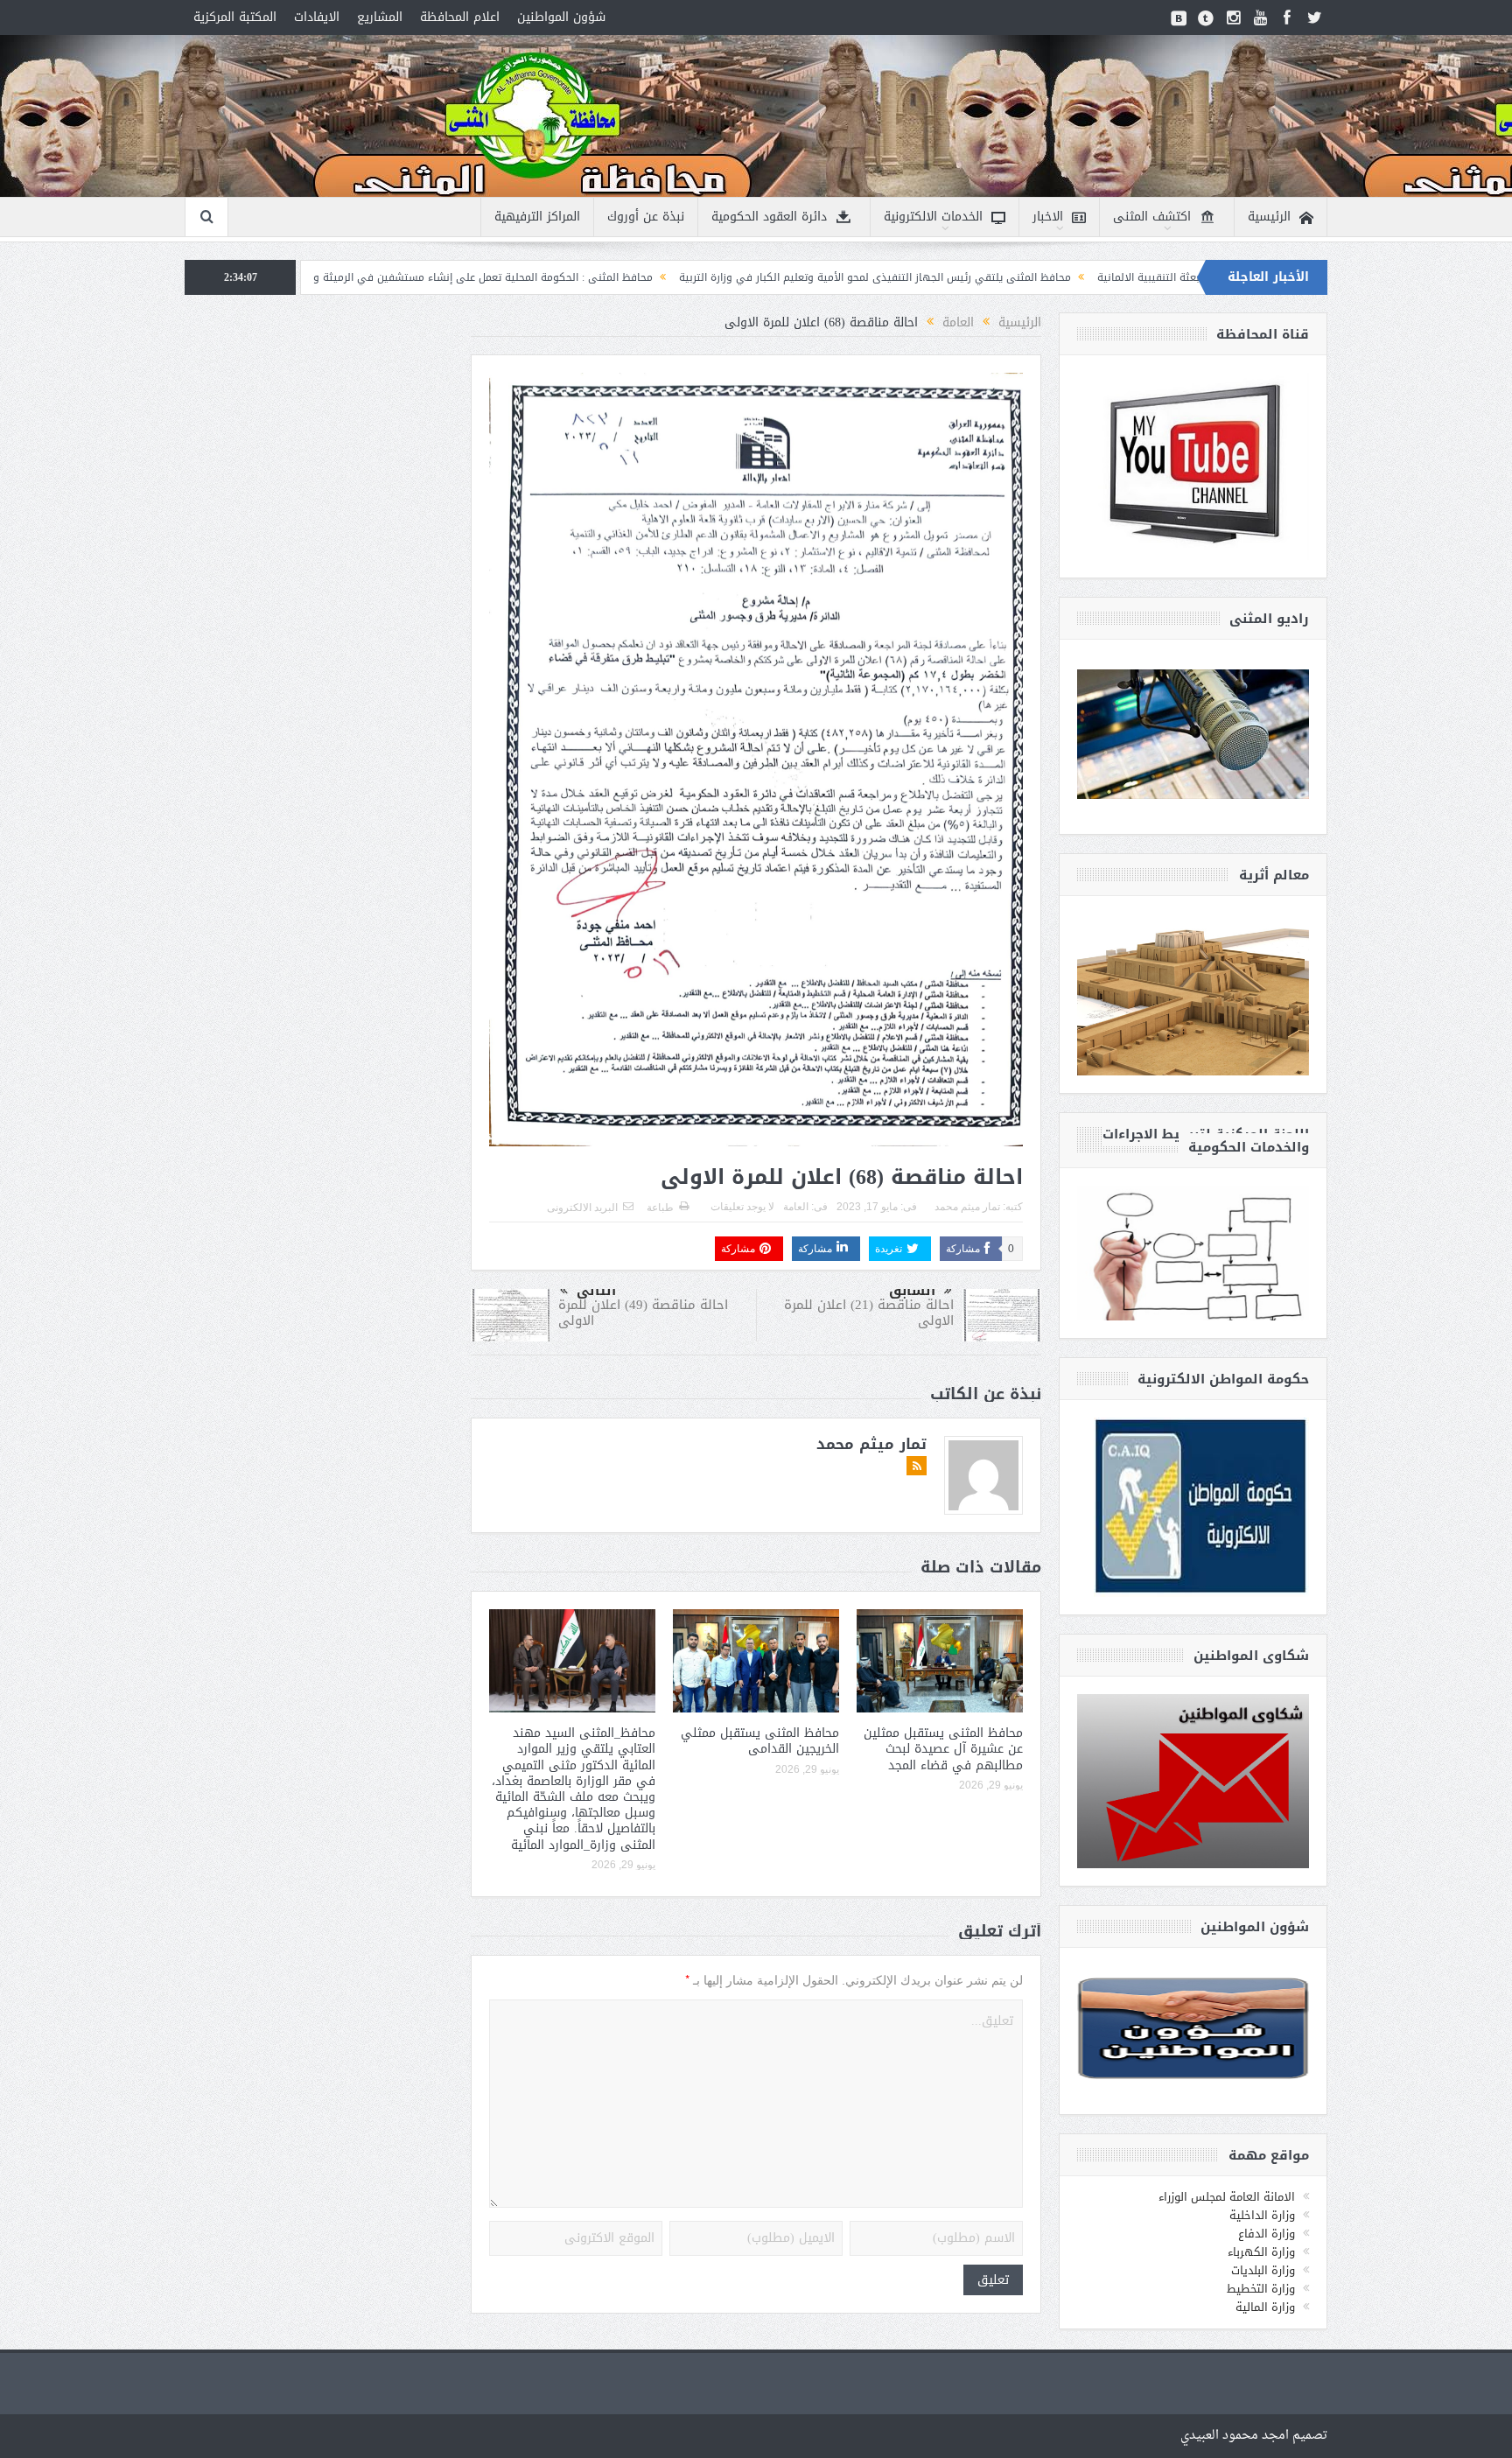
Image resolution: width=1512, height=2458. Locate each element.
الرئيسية (1269, 217)
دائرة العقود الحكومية (769, 217)
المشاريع (380, 17)
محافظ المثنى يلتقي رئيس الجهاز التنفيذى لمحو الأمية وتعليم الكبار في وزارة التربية (1032, 277)
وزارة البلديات (1263, 2270)
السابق (912, 1291)
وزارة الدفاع (1267, 2234)
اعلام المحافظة (460, 17)
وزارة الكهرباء (1261, 2252)
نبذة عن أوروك (646, 217)
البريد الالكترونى (582, 1208)
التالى (596, 1291)
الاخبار (1048, 217)
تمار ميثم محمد (967, 1207)
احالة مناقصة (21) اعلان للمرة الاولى (869, 1313)
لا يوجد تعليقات (742, 1207)
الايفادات (317, 17)
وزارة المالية (1265, 2307)
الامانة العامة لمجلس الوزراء (1227, 2197)
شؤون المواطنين (561, 17)
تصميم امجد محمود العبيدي (1254, 2436)
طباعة (660, 1208)
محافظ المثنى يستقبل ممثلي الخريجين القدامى (760, 1741)
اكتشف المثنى (1152, 217)
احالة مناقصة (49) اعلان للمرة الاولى (643, 1313)
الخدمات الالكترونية (933, 217)
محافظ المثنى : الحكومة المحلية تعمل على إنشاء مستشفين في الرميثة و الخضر (626, 277)
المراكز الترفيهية (537, 217)
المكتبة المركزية (235, 17)
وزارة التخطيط (1261, 2289)
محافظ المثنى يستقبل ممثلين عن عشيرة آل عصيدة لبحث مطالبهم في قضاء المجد (943, 1749)
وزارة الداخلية (1262, 2215)
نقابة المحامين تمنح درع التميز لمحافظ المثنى (313, 277)
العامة (796, 1207)
